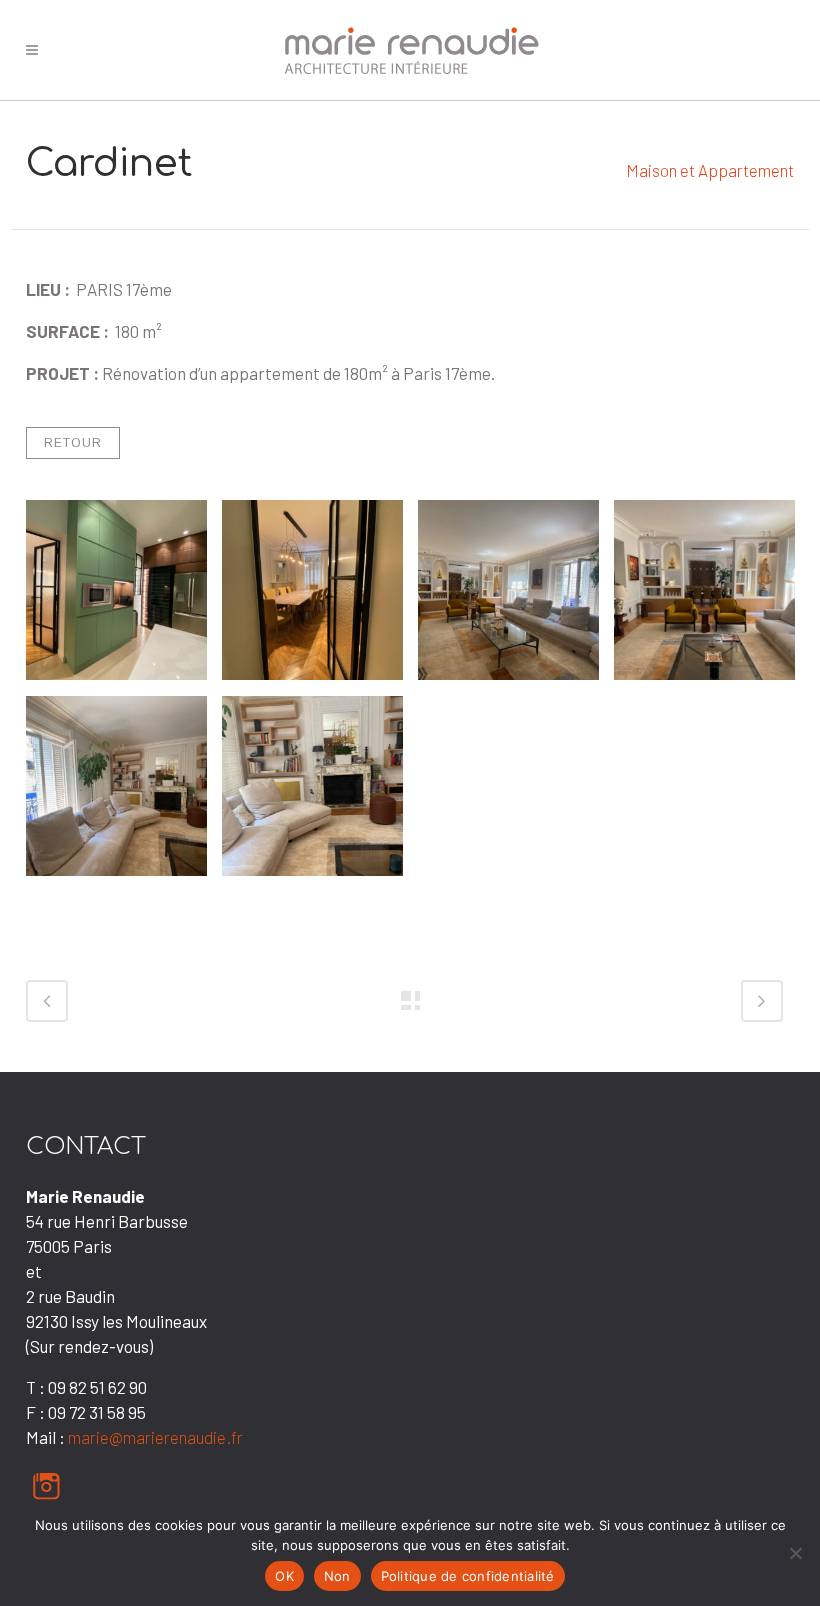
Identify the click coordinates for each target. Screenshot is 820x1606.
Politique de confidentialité (468, 1576)
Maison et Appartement (710, 170)
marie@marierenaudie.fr (155, 1437)
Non (337, 1576)
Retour (73, 443)
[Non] (795, 1553)
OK (284, 1576)
